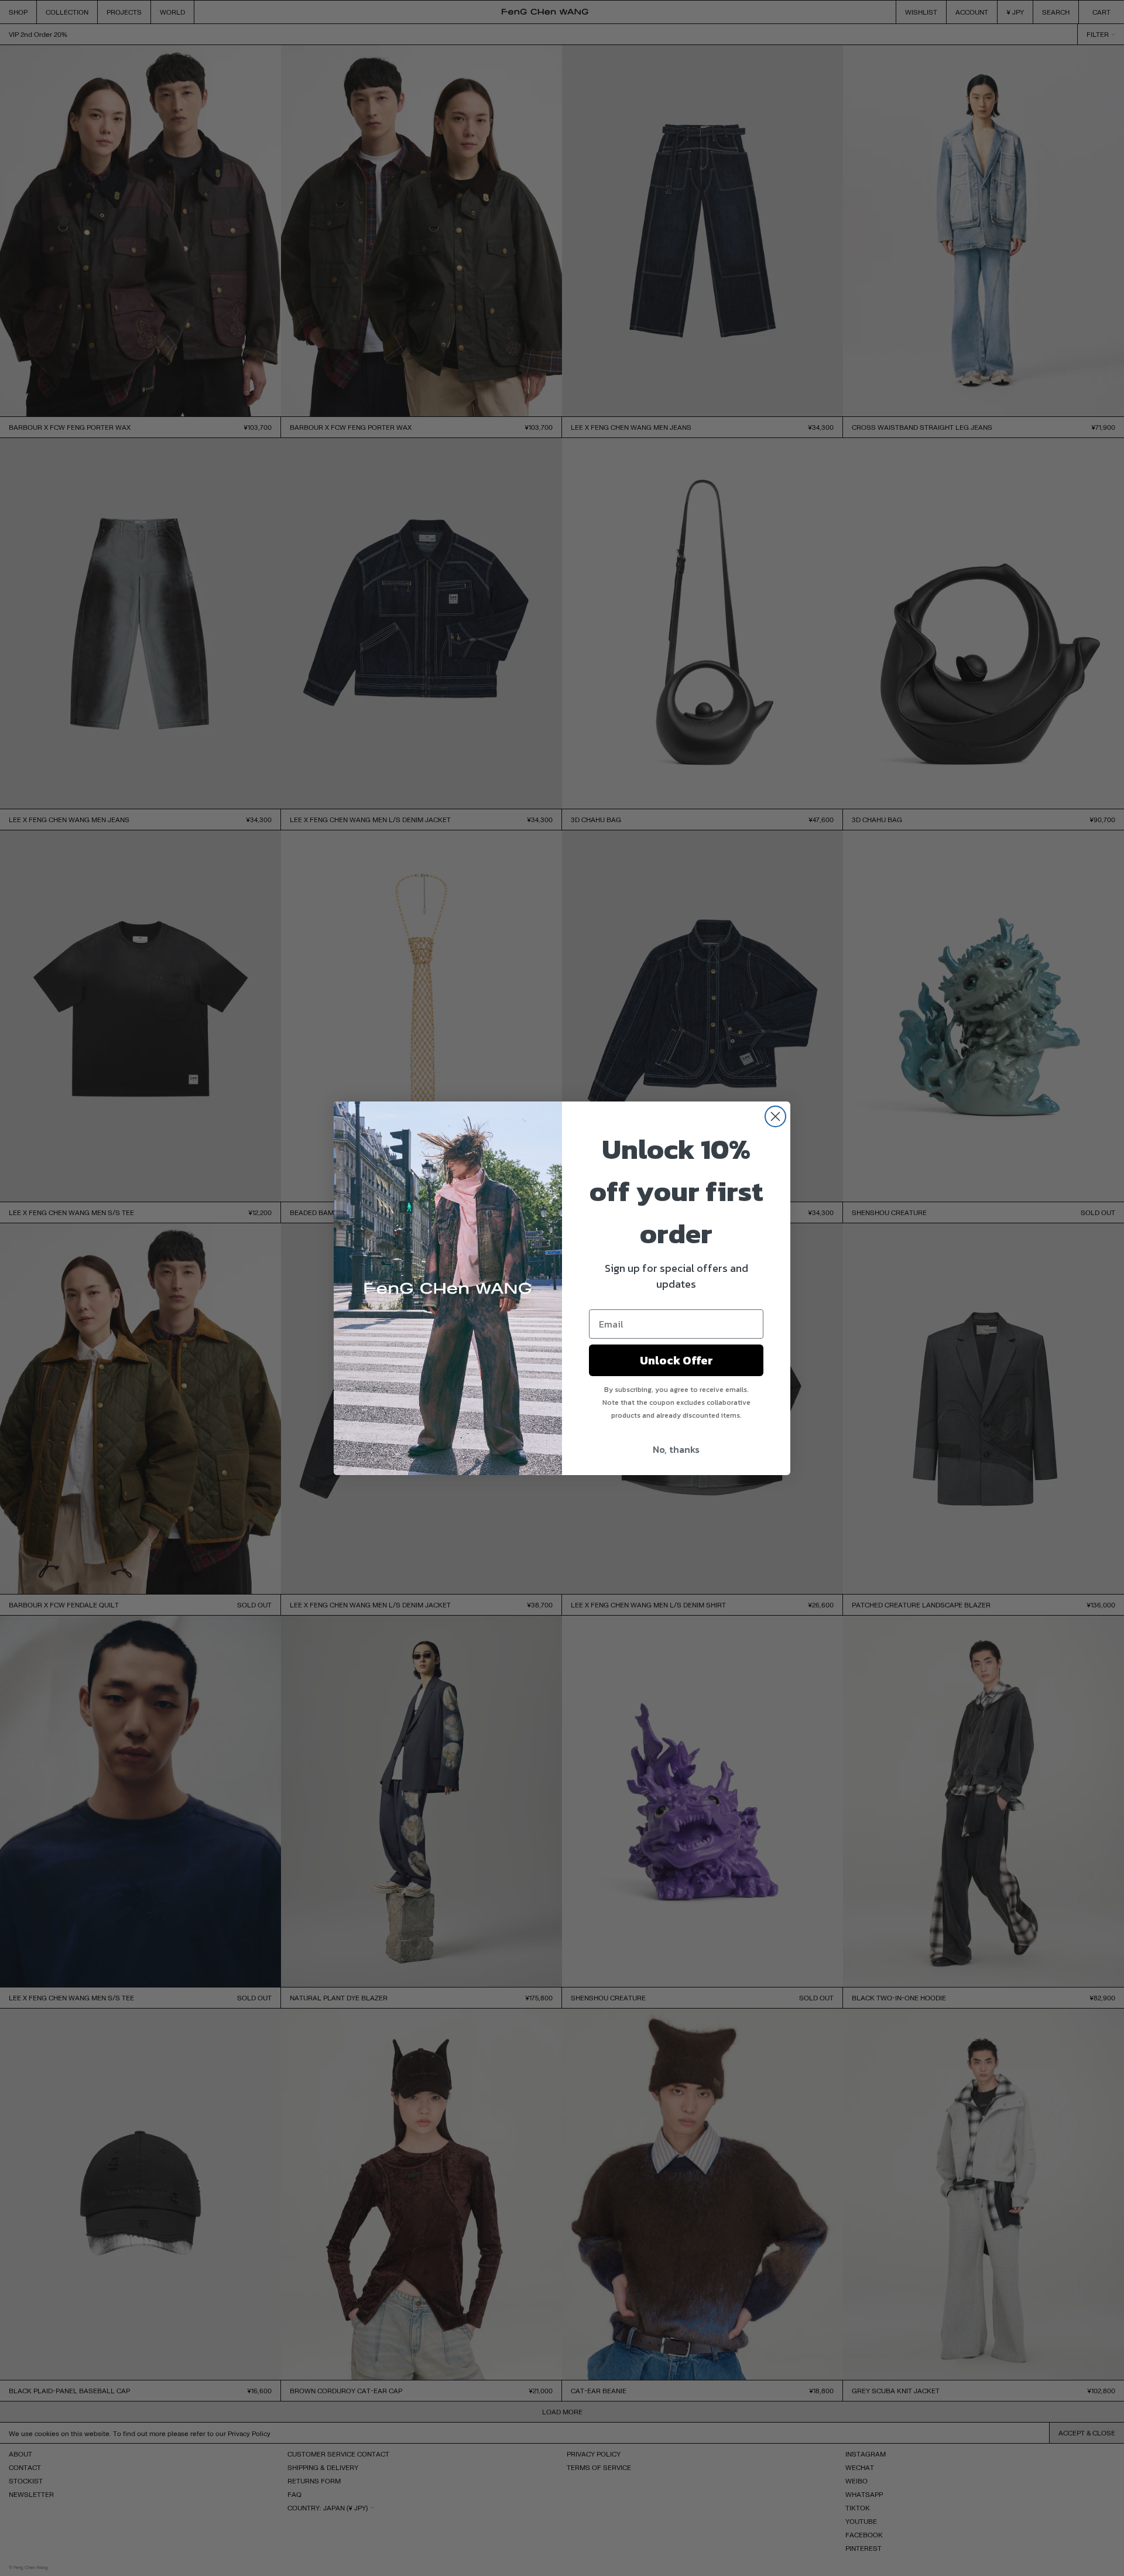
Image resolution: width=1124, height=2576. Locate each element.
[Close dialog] (775, 1116)
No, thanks (676, 1449)
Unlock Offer (676, 1360)
